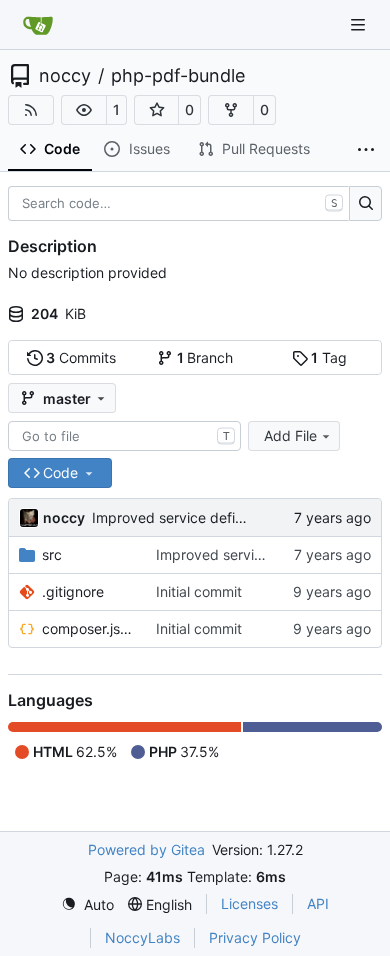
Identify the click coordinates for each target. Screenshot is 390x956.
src (52, 554)
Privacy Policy (255, 937)
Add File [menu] (290, 435)
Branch (205, 357)
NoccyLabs (142, 937)
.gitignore (73, 591)
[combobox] (124, 436)
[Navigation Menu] (360, 24)
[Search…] (365, 204)
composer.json (89, 628)
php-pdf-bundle (178, 76)
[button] (84, 110)
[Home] (38, 25)
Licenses (249, 903)
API (318, 903)
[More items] (366, 150)
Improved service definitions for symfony (225, 517)
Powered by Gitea (146, 849)
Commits (81, 357)
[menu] (87, 904)
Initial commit (199, 591)
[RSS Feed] (31, 110)
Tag (329, 357)
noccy (65, 76)
